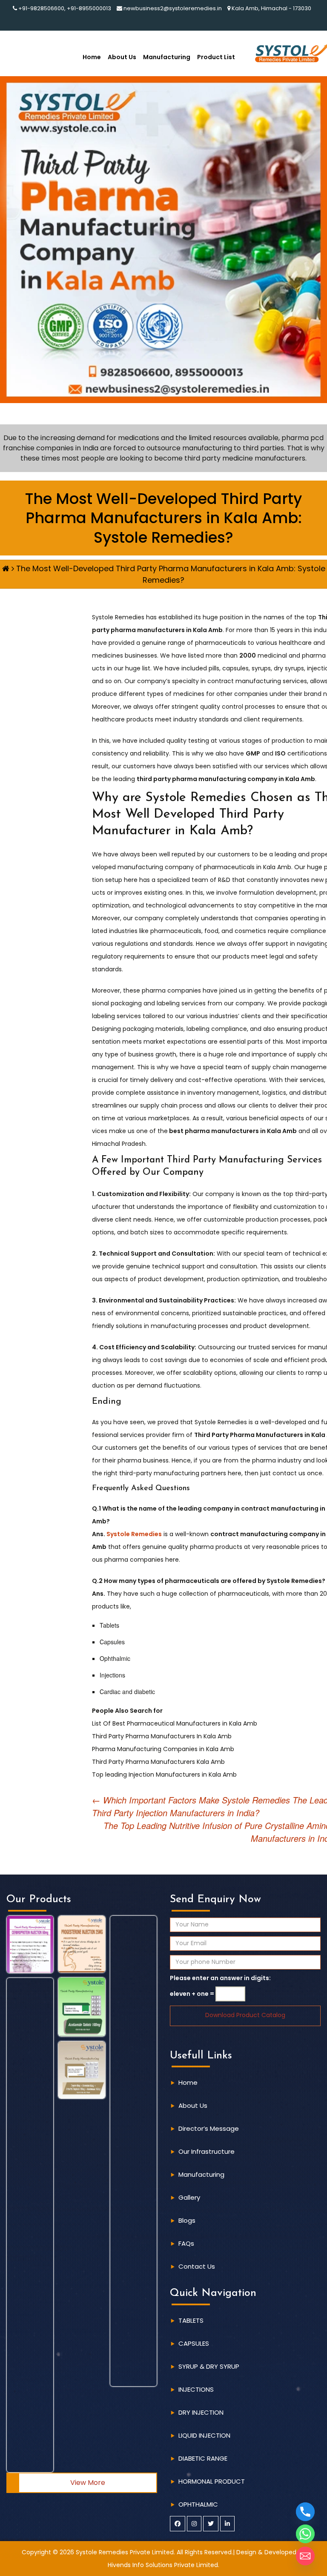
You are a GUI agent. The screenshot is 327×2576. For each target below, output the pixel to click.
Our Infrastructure (207, 2151)
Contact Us (197, 2266)
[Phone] (305, 2512)
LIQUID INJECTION (204, 2435)
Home (92, 57)
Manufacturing (167, 57)
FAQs (186, 2243)
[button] (30, 1944)
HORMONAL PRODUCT (212, 2481)
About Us (122, 57)
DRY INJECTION (201, 2412)
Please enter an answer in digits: (220, 1978)
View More (88, 2483)
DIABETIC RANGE (203, 2458)
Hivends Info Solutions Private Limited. (163, 2565)
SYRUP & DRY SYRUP (209, 2366)
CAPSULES (194, 2343)
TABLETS (191, 2320)
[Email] (305, 2556)
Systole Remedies (133, 1534)
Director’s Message (209, 2128)
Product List (216, 57)
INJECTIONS (196, 2389)
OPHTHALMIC (198, 2504)
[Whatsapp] (305, 2534)
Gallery (189, 2197)
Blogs (187, 2220)
